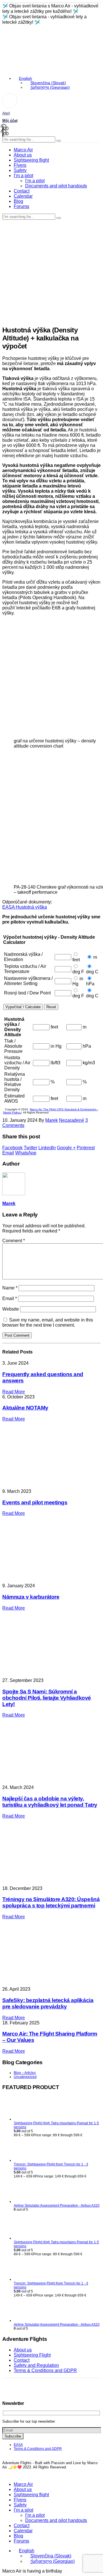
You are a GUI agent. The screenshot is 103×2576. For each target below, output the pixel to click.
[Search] (59, 141)
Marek (51, 1120)
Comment (14, 1241)
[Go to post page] (48, 1883)
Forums (21, 206)
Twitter (30, 1148)
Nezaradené (72, 1120)
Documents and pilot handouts (56, 186)
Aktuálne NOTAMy (25, 1408)
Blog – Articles (25, 2073)
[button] (6, 2475)
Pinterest (86, 1148)
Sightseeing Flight (32, 2355)
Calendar (23, 196)
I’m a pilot (23, 176)
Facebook (12, 1148)
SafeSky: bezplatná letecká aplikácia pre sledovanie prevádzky (48, 2003)
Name (10, 1288)
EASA (18, 2445)
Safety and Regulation (36, 2365)
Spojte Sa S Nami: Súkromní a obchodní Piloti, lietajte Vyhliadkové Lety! (47, 1698)
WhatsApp (26, 1153)
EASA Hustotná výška (25, 907)
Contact (22, 191)
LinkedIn (47, 1148)
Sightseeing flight (31, 160)
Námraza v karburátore (31, 1597)
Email (8, 1153)
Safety (20, 170)
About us (23, 155)
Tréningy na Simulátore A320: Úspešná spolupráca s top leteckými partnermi (51, 1902)
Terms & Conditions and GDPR (45, 2370)
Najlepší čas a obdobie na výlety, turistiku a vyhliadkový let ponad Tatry (50, 1802)
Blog (18, 201)
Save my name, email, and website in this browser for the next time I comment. (48, 1322)
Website (11, 1309)
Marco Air (23, 150)
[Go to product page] (57, 2109)
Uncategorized (25, 2077)
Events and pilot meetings (35, 1502)
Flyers (20, 165)
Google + (66, 1148)
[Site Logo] (24, 46)
